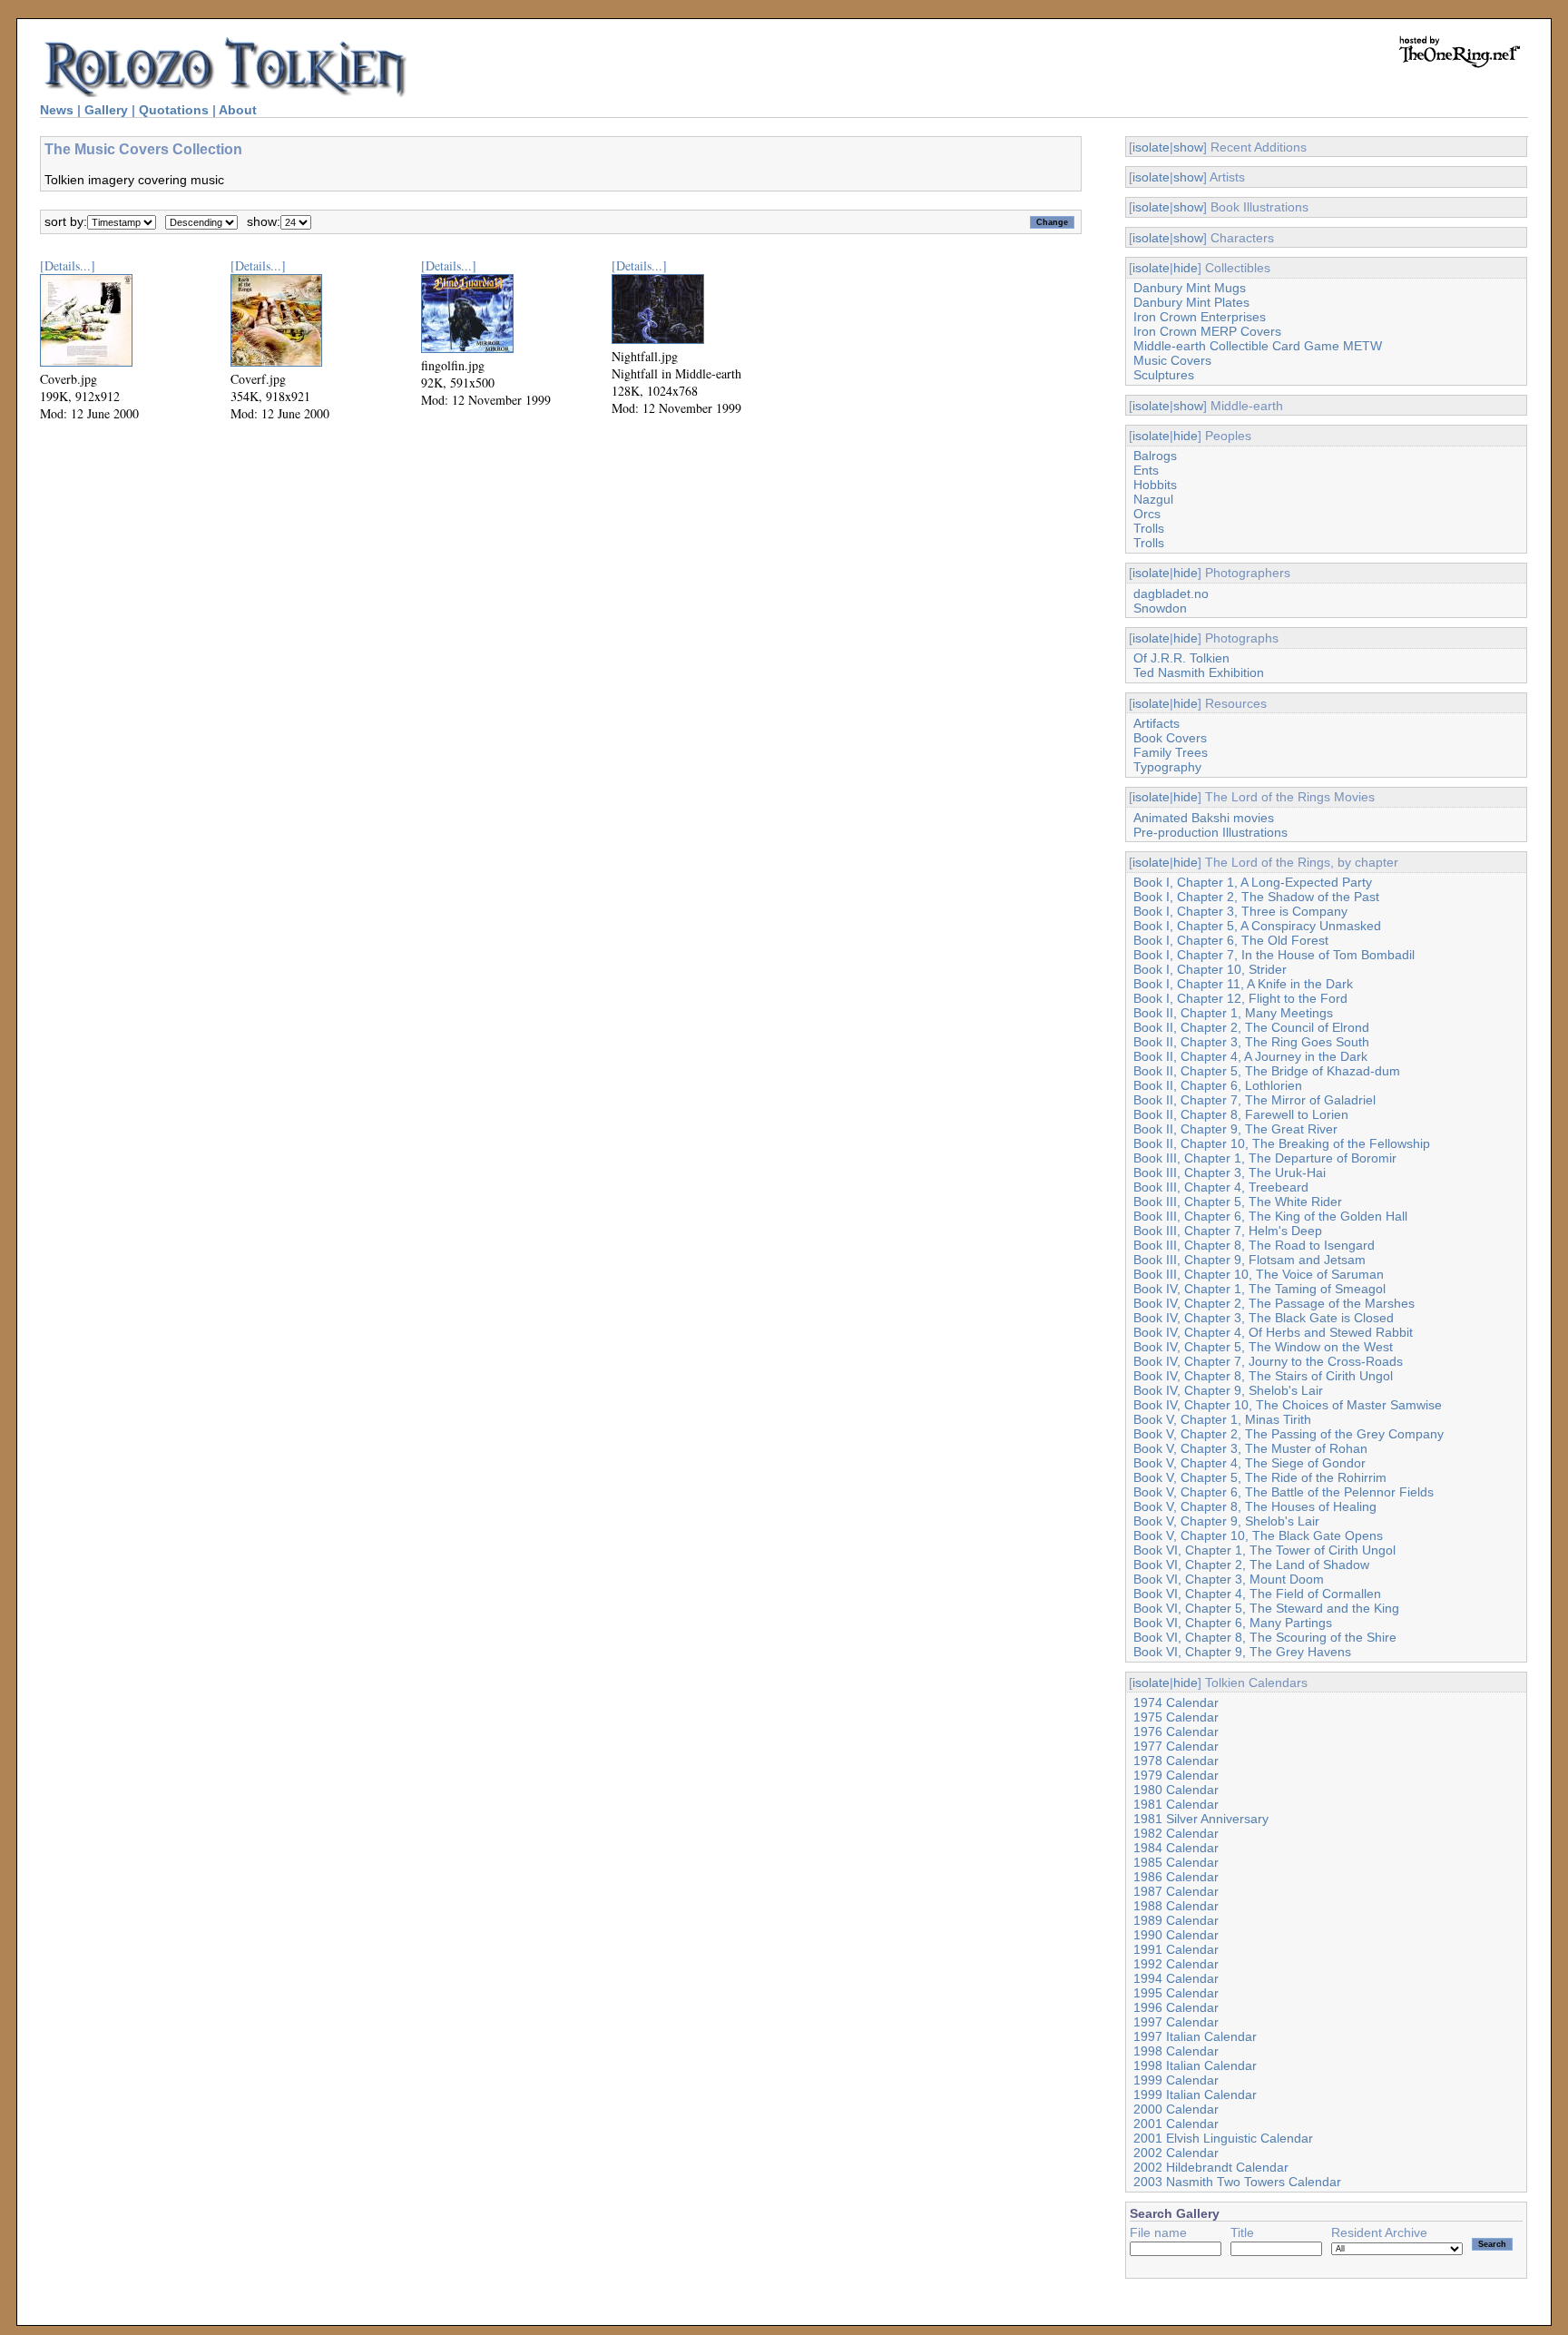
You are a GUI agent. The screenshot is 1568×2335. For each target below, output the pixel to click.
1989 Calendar (1176, 1920)
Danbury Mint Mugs (1190, 288)
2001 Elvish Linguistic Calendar (1223, 2138)
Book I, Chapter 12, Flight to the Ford (1240, 998)
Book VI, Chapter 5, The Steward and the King (1266, 1608)
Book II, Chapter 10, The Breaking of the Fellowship (1282, 1143)
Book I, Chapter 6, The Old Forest (1231, 940)
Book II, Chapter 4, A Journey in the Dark (1250, 1056)
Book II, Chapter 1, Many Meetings (1233, 1013)
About (238, 110)
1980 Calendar (1176, 1790)
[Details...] (68, 265)
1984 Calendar (1176, 1848)
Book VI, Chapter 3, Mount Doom (1229, 1579)
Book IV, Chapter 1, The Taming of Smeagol (1259, 1289)
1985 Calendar (1176, 1862)
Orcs (1147, 514)
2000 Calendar (1176, 2109)
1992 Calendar (1176, 1964)
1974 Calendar (1176, 1702)
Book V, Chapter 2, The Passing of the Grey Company (1289, 1434)
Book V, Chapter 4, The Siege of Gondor (1249, 1463)
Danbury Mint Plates (1191, 302)
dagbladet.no (1171, 594)
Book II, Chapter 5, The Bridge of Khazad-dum (1267, 1071)
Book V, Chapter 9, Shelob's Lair (1226, 1521)
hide (1186, 268)
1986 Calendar (1176, 1877)
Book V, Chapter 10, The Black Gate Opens (1258, 1535)
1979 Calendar (1176, 1775)
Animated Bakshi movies (1204, 818)
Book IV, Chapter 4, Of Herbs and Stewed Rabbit (1273, 1332)
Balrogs (1155, 456)
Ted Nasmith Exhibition (1199, 672)
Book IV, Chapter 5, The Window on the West (1263, 1347)
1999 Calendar (1176, 2080)
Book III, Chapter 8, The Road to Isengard (1254, 1245)
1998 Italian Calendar (1195, 2065)
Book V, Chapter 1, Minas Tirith (1222, 1419)
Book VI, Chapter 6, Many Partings (1233, 1623)
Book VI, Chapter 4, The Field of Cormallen (1257, 1594)
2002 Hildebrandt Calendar (1211, 2167)
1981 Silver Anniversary (1201, 1819)
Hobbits (1155, 485)
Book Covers (1170, 738)
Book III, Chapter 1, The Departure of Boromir (1265, 1158)
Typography (1167, 767)
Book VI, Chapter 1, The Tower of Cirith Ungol (1264, 1550)
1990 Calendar (1176, 1935)
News (57, 110)
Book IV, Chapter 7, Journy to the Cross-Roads (1268, 1361)
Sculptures (1164, 375)
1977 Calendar (1176, 1746)
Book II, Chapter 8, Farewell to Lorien (1241, 1114)
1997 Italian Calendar (1195, 2036)
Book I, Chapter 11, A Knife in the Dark (1243, 984)
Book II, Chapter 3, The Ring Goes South (1251, 1042)
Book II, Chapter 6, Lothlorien (1218, 1085)
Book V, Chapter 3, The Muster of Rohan (1250, 1448)
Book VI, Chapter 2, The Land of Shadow (1251, 1565)
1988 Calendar (1176, 1906)
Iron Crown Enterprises (1200, 317)
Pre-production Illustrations (1210, 832)
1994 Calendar (1176, 1978)
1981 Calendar (1176, 1804)
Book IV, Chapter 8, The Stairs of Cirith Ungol (1263, 1376)
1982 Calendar (1176, 1833)
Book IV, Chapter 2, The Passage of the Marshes (1274, 1303)
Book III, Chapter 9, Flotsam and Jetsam (1249, 1260)
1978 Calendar (1176, 1761)
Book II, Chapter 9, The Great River (1235, 1129)
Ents (1146, 470)
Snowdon (1160, 608)
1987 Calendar (1176, 1891)
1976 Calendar (1176, 1732)
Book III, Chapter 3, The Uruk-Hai (1230, 1172)
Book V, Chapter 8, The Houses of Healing (1255, 1506)
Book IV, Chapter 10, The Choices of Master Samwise (1288, 1405)
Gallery (106, 110)
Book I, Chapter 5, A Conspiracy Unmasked (1257, 926)
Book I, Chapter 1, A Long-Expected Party (1253, 882)
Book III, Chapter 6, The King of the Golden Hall (1270, 1216)
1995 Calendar (1176, 1993)
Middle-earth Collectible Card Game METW (1258, 346)
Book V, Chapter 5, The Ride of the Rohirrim (1260, 1477)
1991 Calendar (1176, 1949)
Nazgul (1153, 499)
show (1188, 147)
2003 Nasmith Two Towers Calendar (1237, 2182)
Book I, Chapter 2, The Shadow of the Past (1256, 897)
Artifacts (1156, 723)
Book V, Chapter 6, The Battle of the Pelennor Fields (1284, 1492)
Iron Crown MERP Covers (1207, 331)
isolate (1151, 147)
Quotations (174, 110)
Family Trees (1171, 752)
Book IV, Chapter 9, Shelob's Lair (1228, 1390)
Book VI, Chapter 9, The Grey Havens (1242, 1652)
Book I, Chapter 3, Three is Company (1240, 911)
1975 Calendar (1176, 1717)
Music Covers (1172, 360)
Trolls (1149, 528)
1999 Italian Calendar (1195, 2095)
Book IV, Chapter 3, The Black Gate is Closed (1264, 1318)
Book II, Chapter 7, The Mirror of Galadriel (1254, 1100)
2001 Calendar (1176, 2124)
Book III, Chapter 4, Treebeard (1221, 1187)
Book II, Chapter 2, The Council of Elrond (1251, 1027)
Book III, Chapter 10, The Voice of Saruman (1259, 1274)
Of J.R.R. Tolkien (1181, 658)
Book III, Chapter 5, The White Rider (1238, 1202)
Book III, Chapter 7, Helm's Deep (1228, 1231)
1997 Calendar (1176, 2022)
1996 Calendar (1176, 2007)
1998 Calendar (1176, 2051)
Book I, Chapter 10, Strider (1210, 969)
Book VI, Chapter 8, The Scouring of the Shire (1265, 1637)
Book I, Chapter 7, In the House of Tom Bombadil (1274, 955)
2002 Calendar (1176, 2153)
